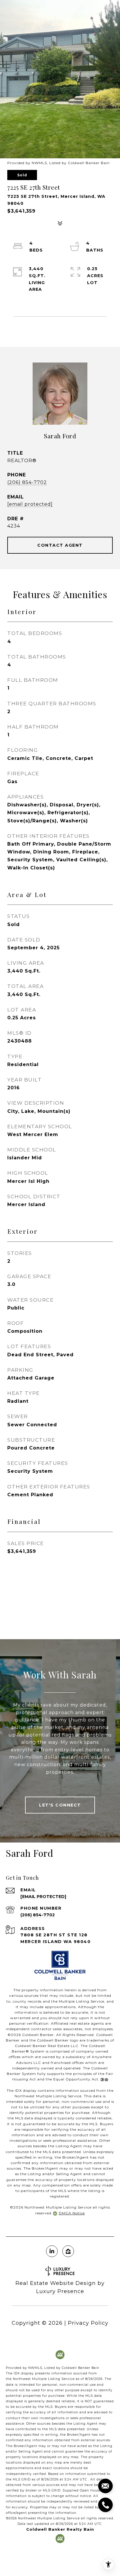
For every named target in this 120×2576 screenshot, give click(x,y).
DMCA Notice (72, 2213)
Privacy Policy (88, 2323)
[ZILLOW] (68, 2251)
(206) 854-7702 (27, 482)
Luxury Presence (60, 2291)
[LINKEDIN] (52, 2251)
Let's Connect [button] (60, 1805)
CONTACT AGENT (60, 545)
